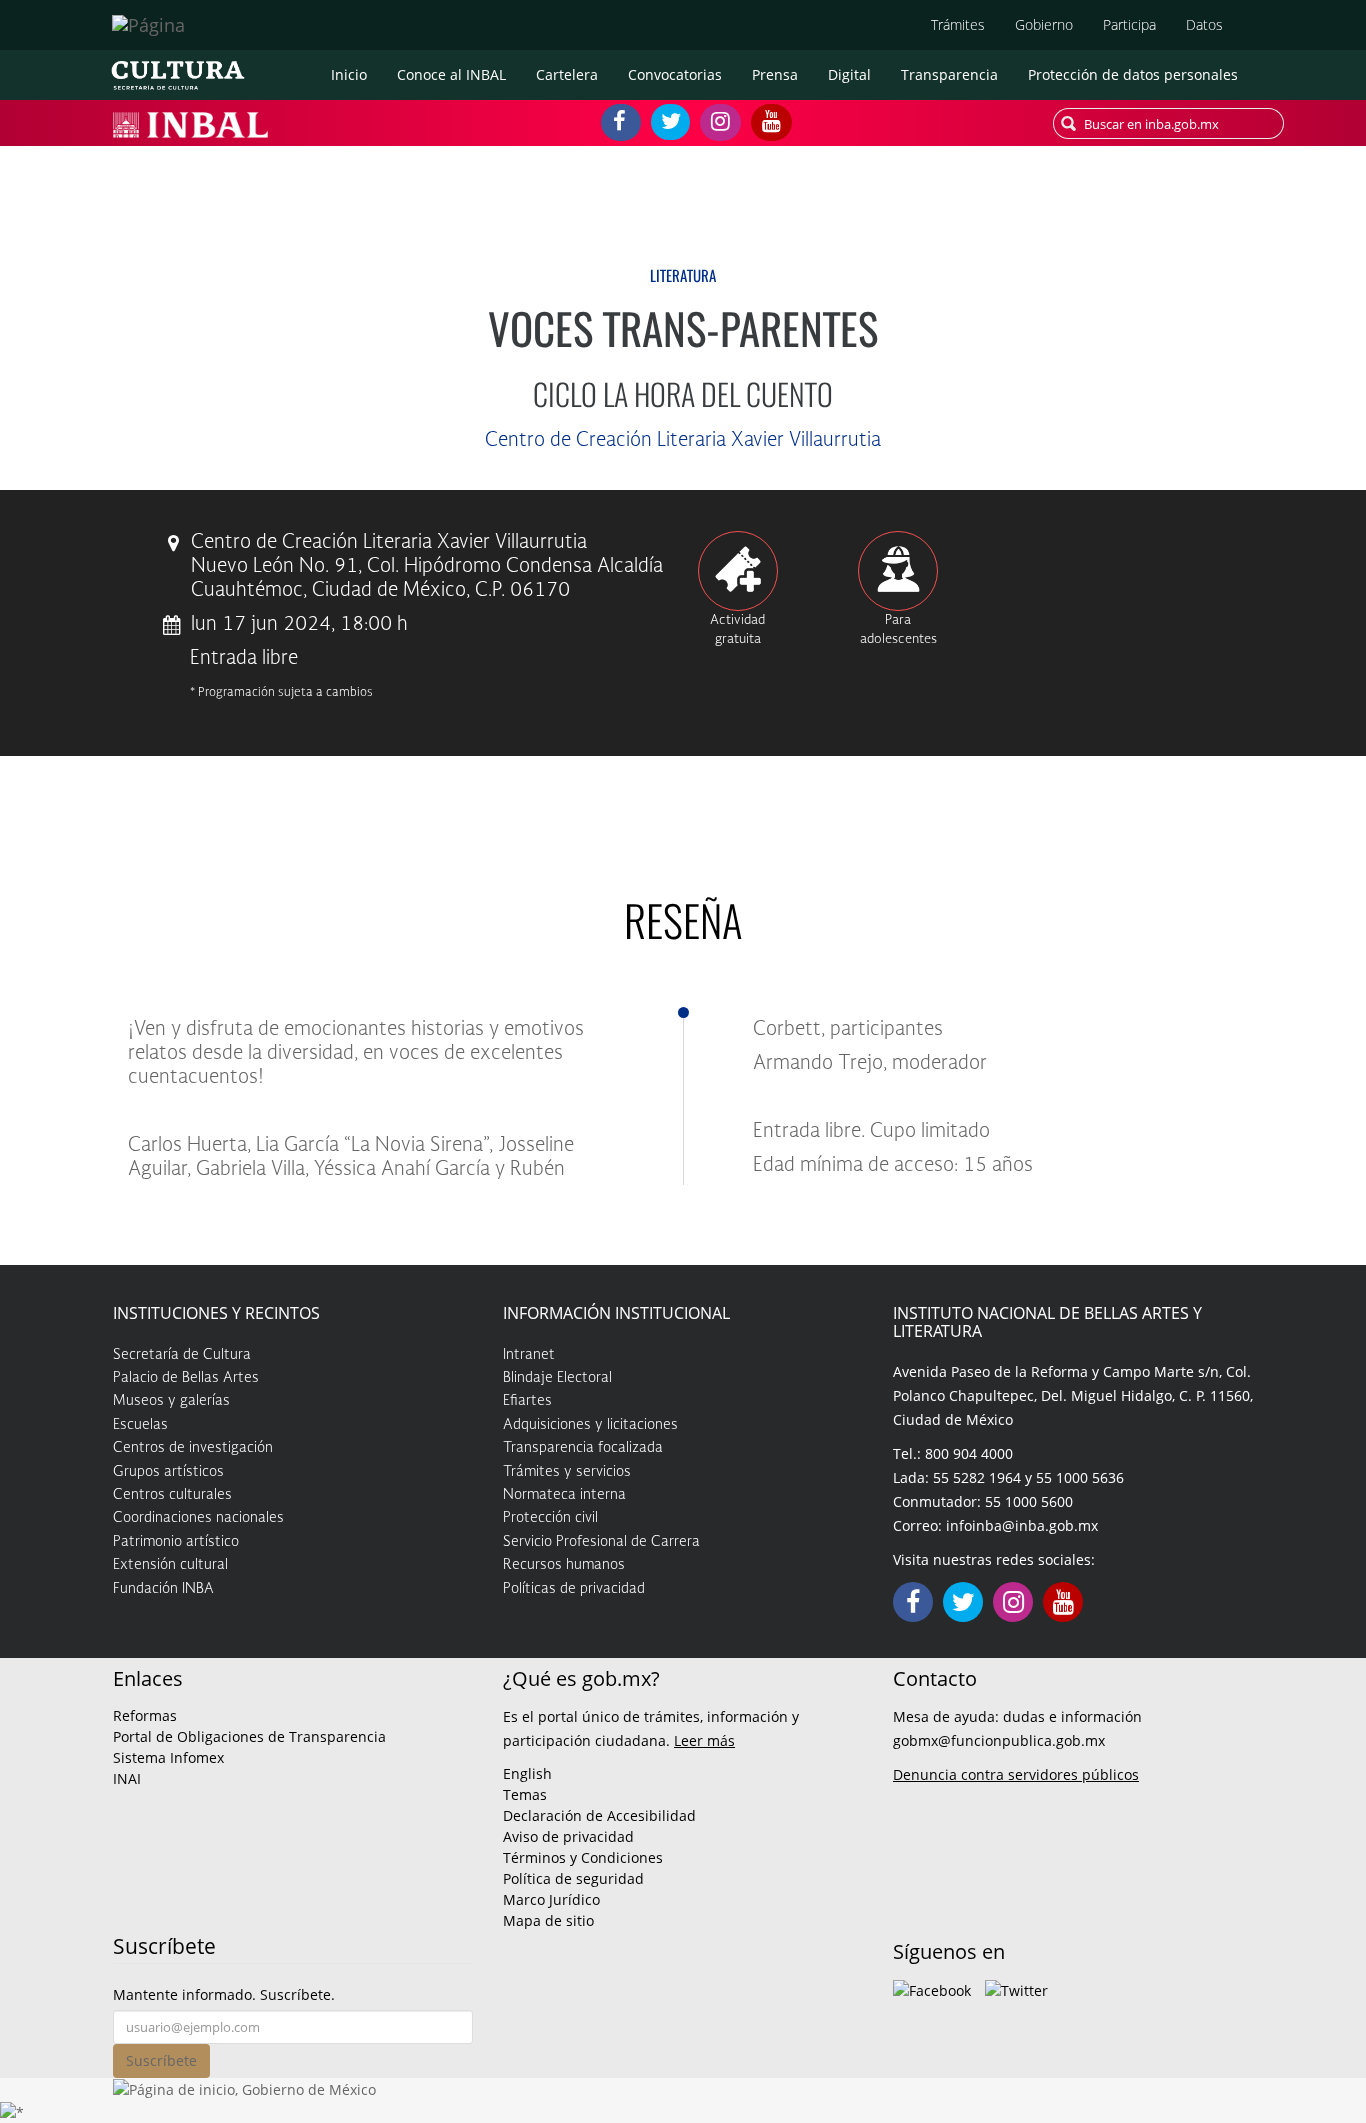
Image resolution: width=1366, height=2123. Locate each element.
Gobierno (1044, 24)
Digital (849, 74)
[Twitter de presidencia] (1016, 1988)
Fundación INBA (163, 1589)
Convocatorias (675, 74)
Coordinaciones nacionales (198, 1518)
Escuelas (140, 1425)
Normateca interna (564, 1495)
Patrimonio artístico (176, 1542)
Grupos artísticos (168, 1472)
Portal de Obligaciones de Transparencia (249, 1736)
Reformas (145, 1715)
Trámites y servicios (567, 1472)
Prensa (775, 74)
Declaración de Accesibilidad (599, 1815)
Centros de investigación (193, 1448)
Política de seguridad (573, 1878)
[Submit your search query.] (1068, 123)
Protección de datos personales (1133, 74)
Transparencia (949, 74)
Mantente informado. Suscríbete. (224, 1994)
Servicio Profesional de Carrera (601, 1542)
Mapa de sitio (548, 1920)
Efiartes (527, 1401)
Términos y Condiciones (583, 1857)
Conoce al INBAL (451, 74)
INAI (127, 1778)
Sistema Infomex (168, 1757)
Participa (1129, 24)
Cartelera (567, 74)
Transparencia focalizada (583, 1448)
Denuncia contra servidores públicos (1016, 1774)
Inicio (349, 74)
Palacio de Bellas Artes (186, 1378)
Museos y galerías (171, 1401)
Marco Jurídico (551, 1899)
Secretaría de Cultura (182, 1355)
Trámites (958, 24)
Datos (1204, 24)
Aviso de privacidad (568, 1836)
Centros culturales (172, 1495)
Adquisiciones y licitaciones (590, 1425)
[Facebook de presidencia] (932, 1988)
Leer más (704, 1740)
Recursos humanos (564, 1565)
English (527, 1773)
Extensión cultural (170, 1565)
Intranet (529, 1355)
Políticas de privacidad (574, 1589)
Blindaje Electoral (557, 1378)
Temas (525, 1794)
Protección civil (550, 1518)
